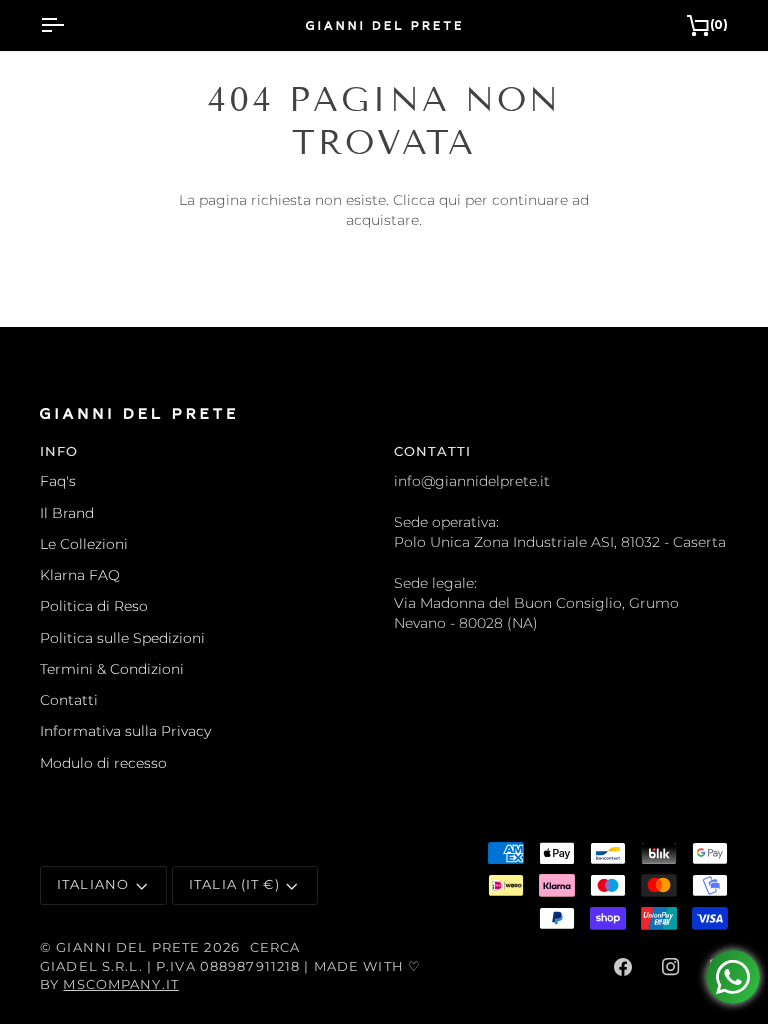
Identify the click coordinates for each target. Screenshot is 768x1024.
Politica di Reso (94, 606)
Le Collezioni (84, 544)
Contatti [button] (433, 451)
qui (450, 200)
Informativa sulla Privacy (125, 731)
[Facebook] (623, 967)
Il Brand (67, 513)
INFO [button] (59, 451)
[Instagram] (671, 967)
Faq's (58, 481)
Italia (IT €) (234, 884)
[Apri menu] (70, 25)
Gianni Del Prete (128, 947)
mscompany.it (121, 984)
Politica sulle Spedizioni (122, 638)
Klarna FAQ (80, 575)
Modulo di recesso (103, 763)
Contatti (69, 700)
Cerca (275, 947)
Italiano (93, 884)
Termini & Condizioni (112, 669)
